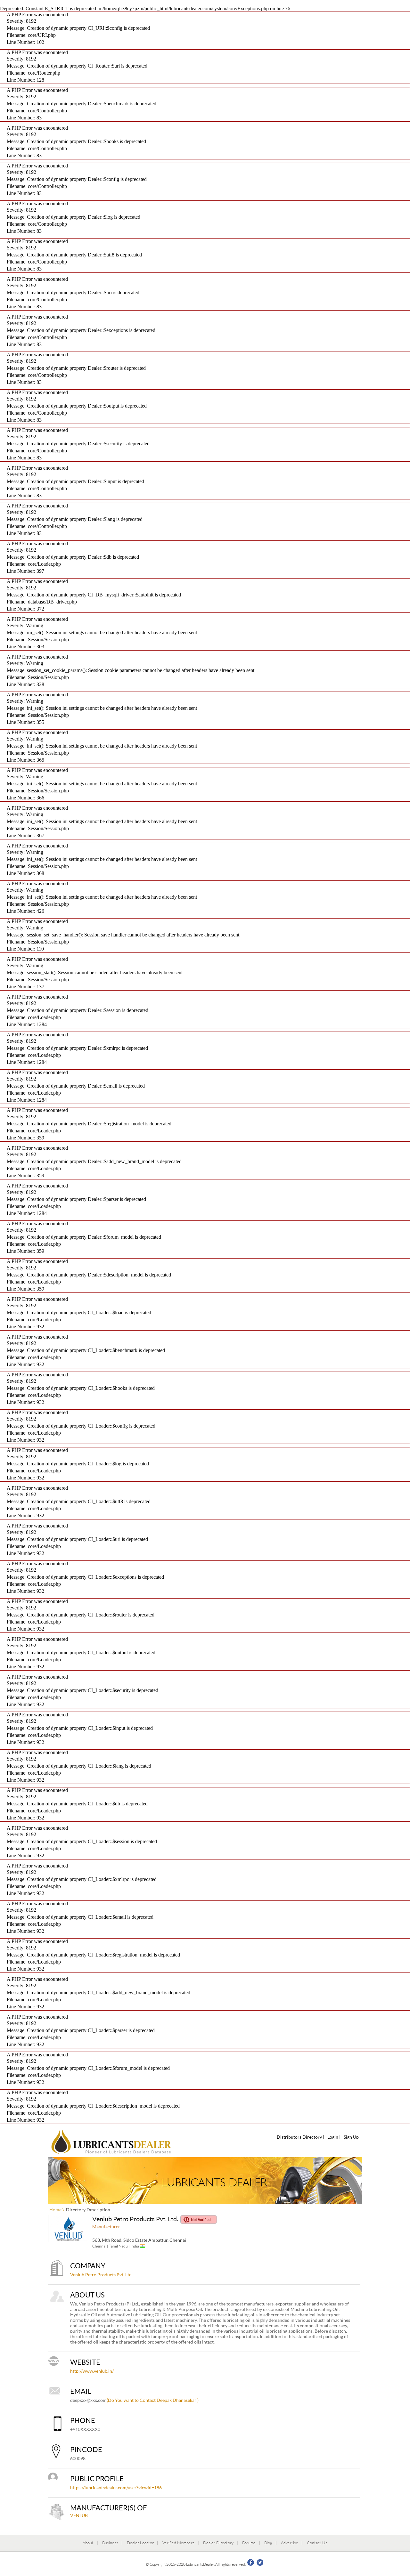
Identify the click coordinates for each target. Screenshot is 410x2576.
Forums (249, 2543)
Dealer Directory (218, 2543)
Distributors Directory (299, 2137)
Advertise (290, 2543)
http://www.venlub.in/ (92, 2371)
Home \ (57, 2210)
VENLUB (79, 2515)
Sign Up (351, 2137)
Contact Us (317, 2543)
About (88, 2543)
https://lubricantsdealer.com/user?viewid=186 (116, 2487)
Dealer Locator (140, 2543)
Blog (268, 2543)
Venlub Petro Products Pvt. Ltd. (101, 2275)
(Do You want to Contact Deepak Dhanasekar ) (153, 2400)
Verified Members (178, 2543)
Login (333, 2137)
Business (110, 2543)
